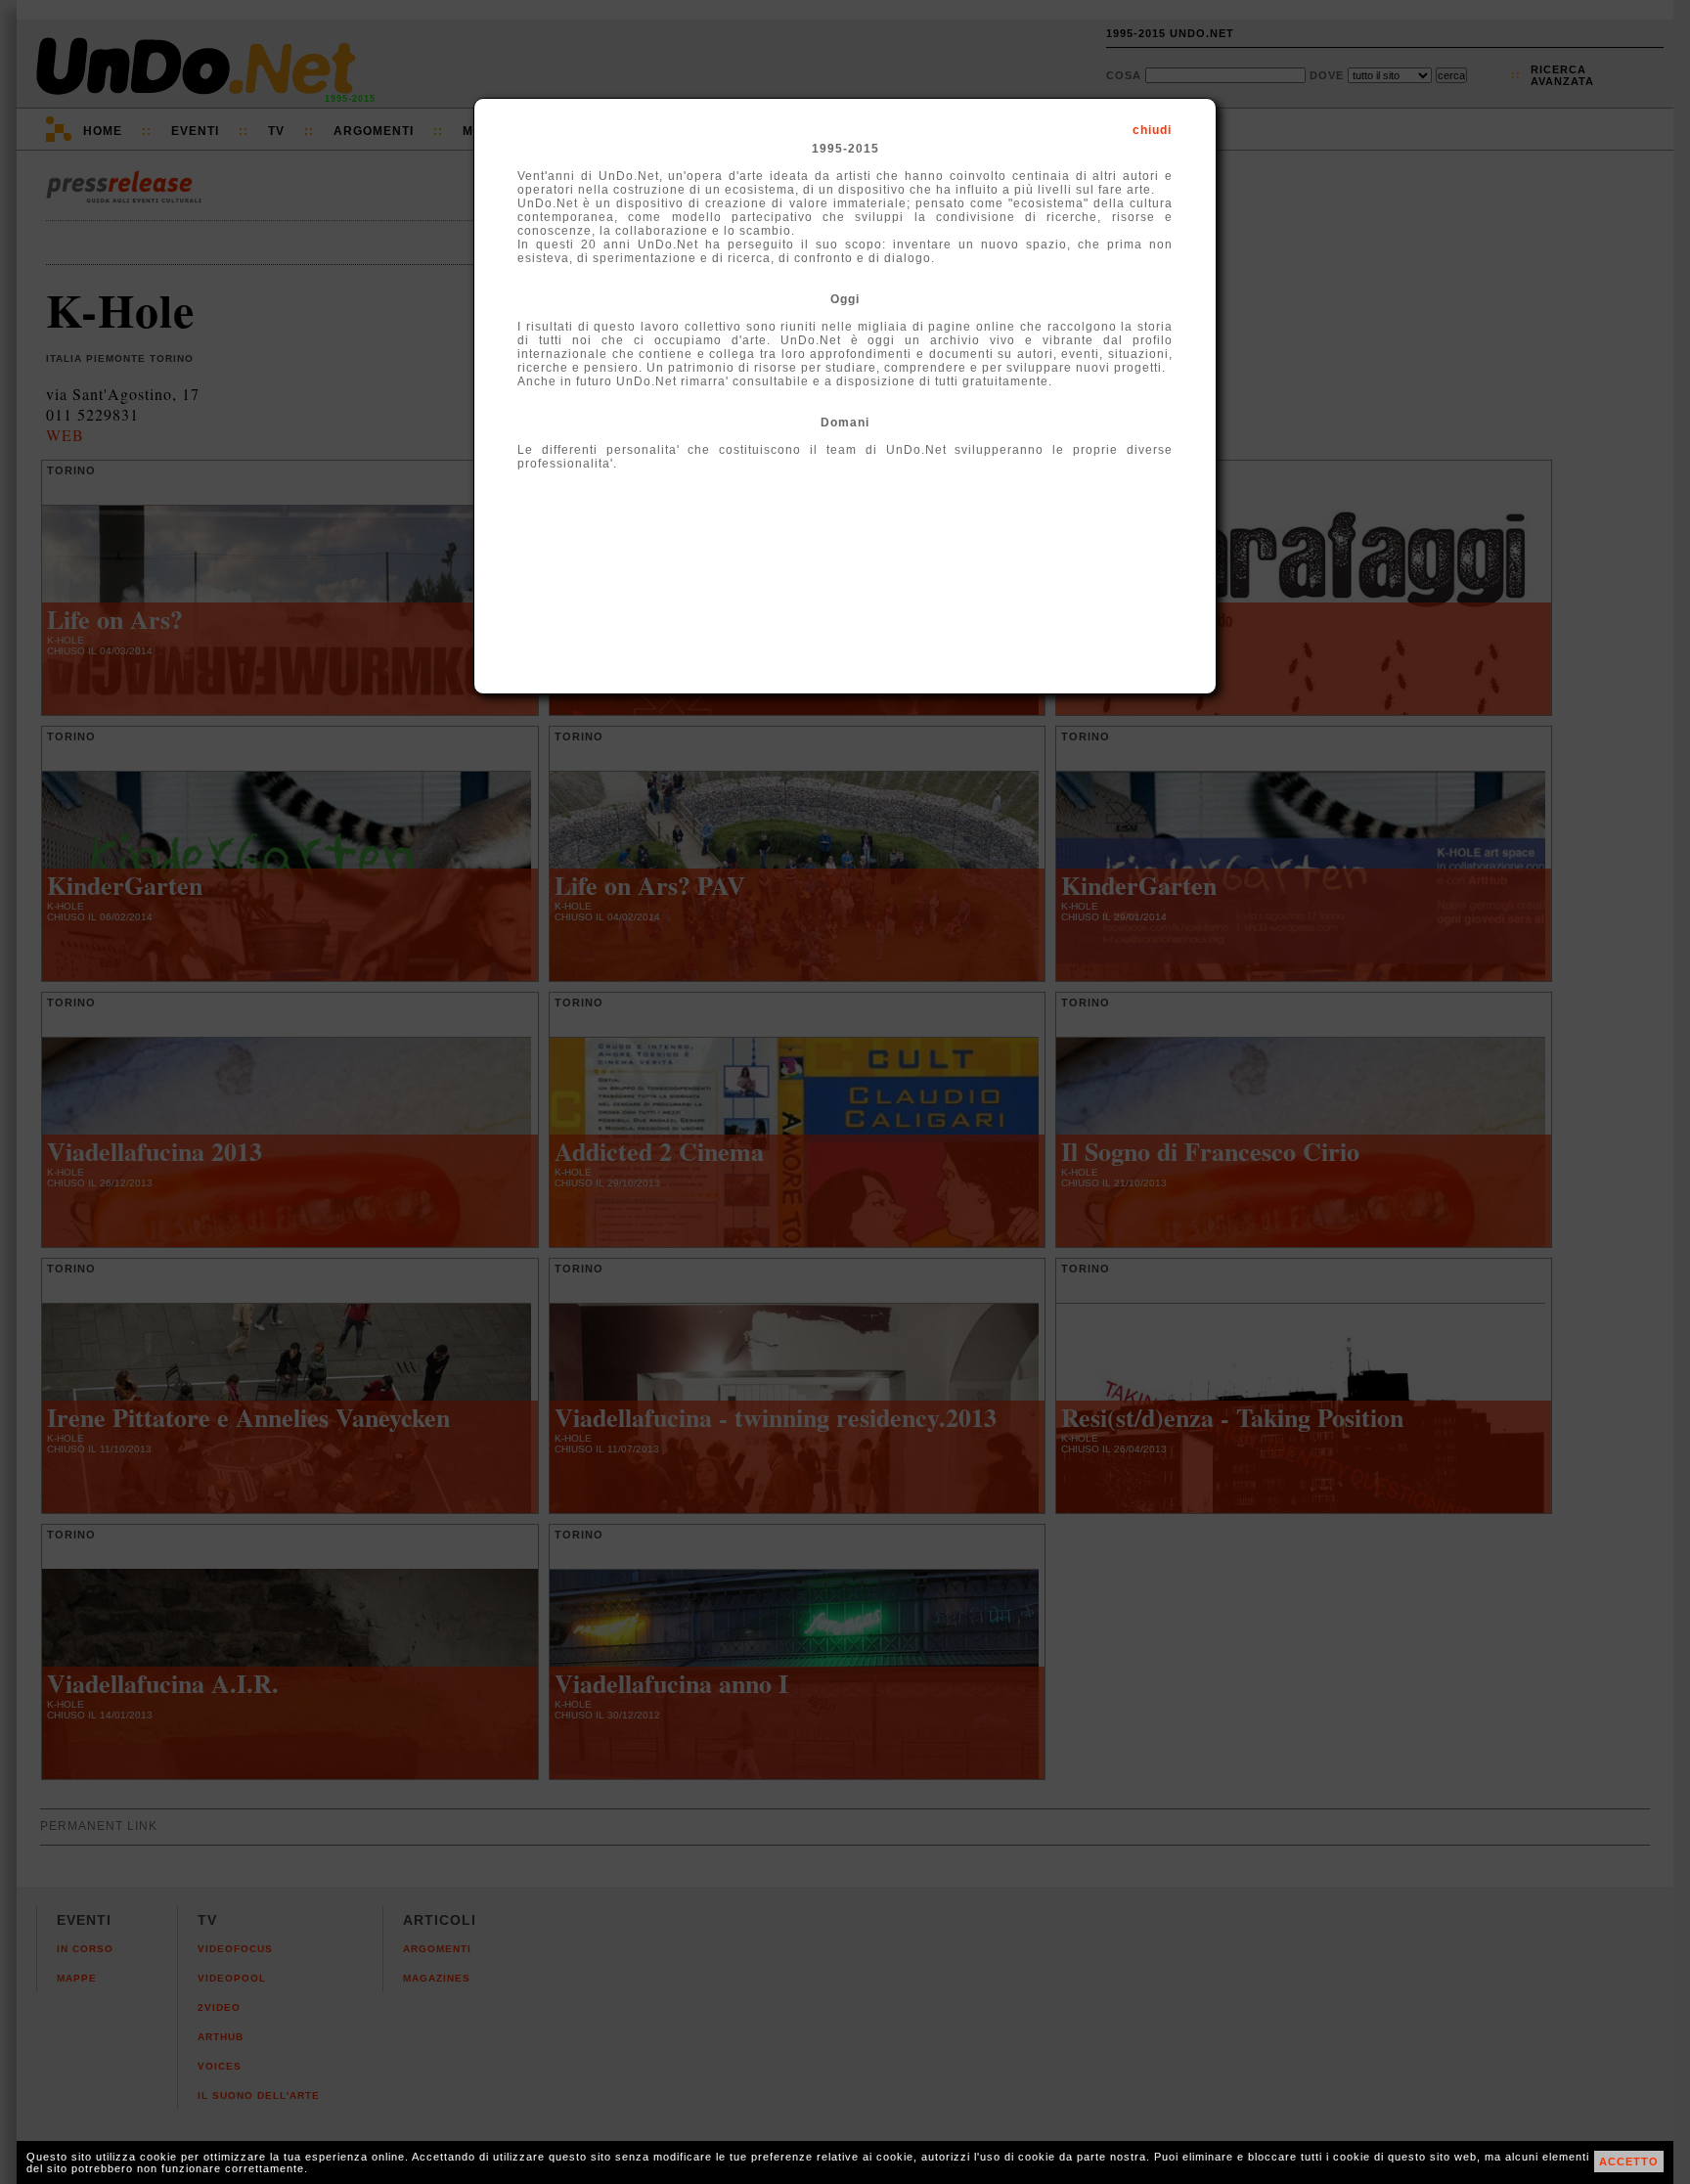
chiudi (1152, 130)
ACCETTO (1629, 2162)
